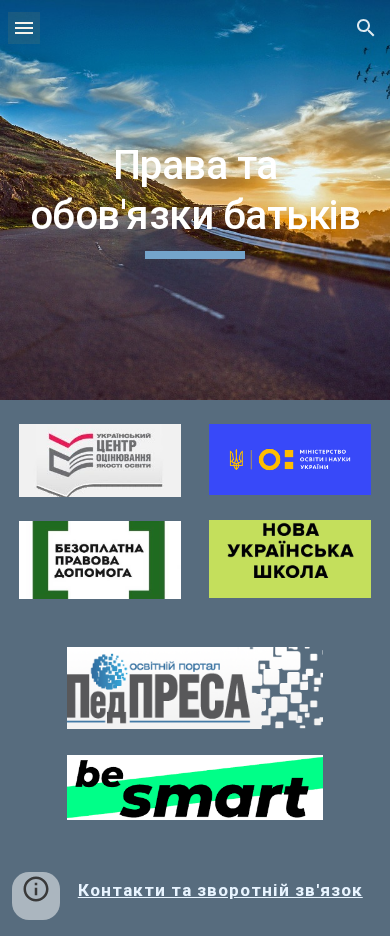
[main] (195, 200)
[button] (24, 27)
